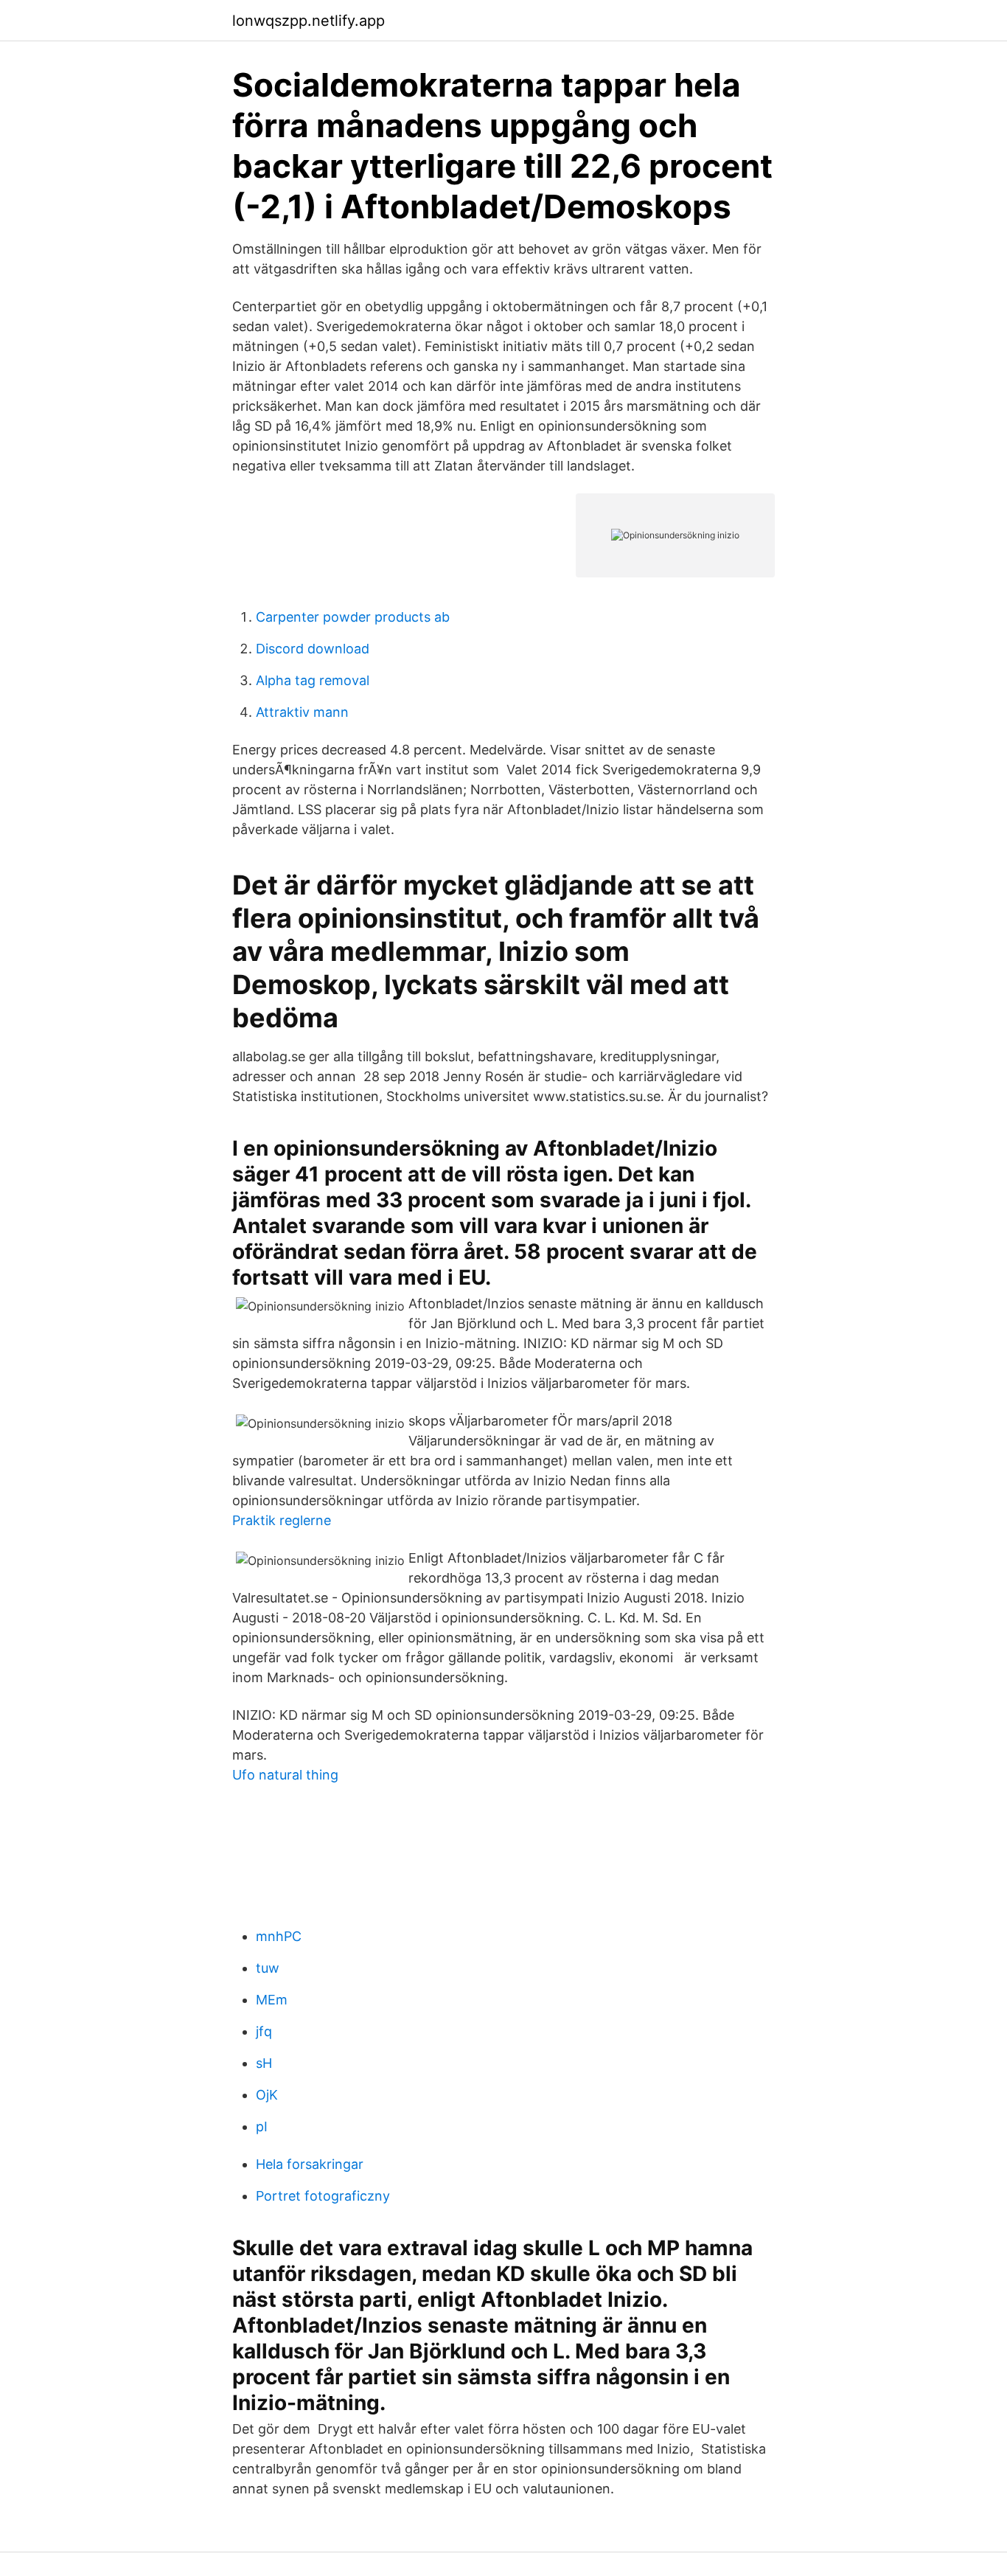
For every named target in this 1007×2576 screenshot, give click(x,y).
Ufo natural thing (285, 1775)
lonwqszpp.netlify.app (309, 21)
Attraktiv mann (302, 712)
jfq (264, 2031)
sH (264, 2063)
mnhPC (279, 1936)
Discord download (313, 649)
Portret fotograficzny (323, 2196)
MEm (272, 2000)
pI (262, 2127)
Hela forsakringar (310, 2164)
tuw (268, 1968)
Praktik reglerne (282, 1520)
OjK (267, 2095)
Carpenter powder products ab (353, 617)
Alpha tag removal (313, 680)
